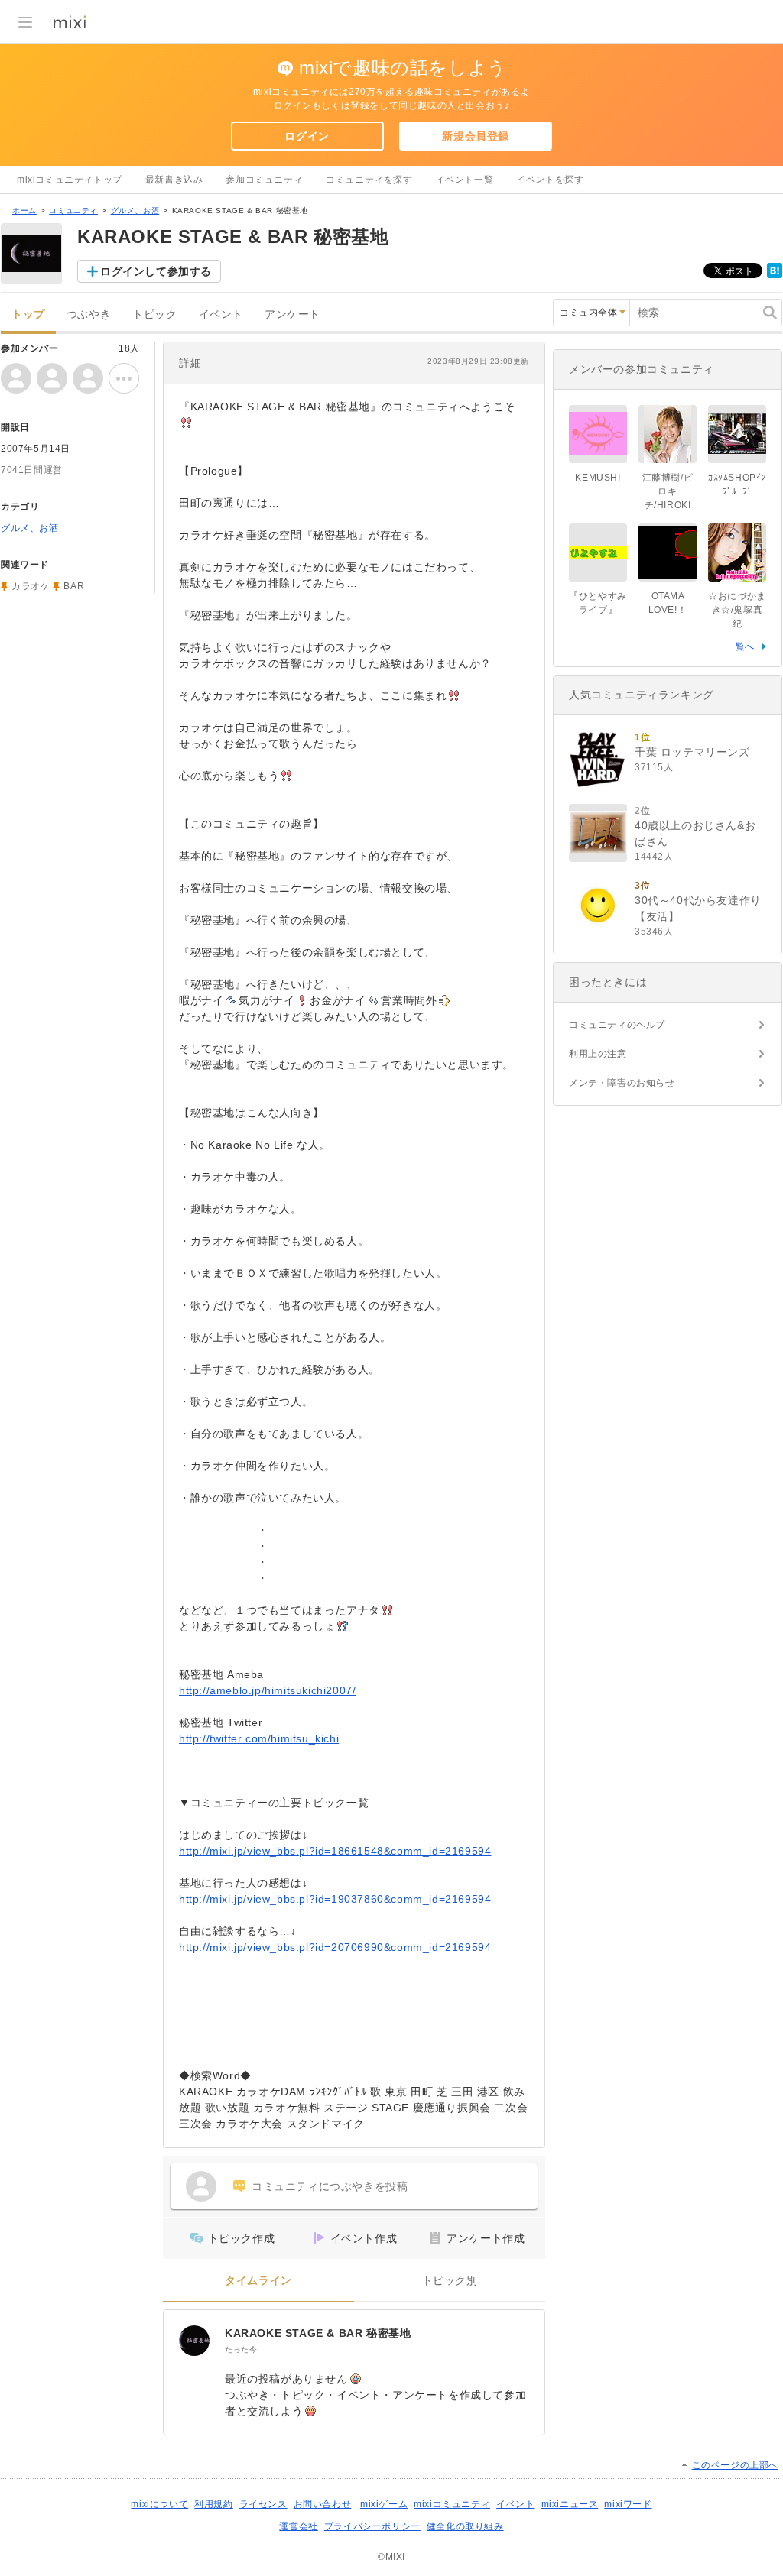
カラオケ (31, 586)
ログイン (307, 136)
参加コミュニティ (264, 180)
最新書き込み (174, 180)
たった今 (241, 2349)
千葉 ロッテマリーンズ (692, 752)
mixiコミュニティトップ (70, 180)
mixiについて (159, 2504)
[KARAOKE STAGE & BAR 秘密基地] (194, 2341)
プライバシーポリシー (372, 2526)
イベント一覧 (465, 180)
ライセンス (263, 2504)
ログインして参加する (156, 271)
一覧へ (740, 646)
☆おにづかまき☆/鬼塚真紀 (737, 610)
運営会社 (298, 2526)
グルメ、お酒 (135, 211)
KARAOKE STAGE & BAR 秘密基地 (318, 2333)
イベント (221, 314)
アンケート (292, 314)
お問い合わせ (323, 2504)
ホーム (24, 211)
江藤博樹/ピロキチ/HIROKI (668, 491)
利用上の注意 (598, 1054)
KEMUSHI (598, 478)
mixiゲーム (384, 2504)
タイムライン (258, 2281)
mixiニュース (570, 2504)
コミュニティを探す (369, 180)
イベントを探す (550, 180)
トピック (154, 314)
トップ (28, 314)
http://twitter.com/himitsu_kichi (259, 1738)
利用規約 (213, 2504)
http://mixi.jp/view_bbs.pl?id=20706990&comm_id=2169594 (335, 1947)
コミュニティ (73, 211)
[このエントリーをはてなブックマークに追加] (775, 275)
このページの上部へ (735, 2465)
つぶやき (89, 314)
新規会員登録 (476, 136)
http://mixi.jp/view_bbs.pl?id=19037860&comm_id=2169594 (335, 1899)
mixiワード (628, 2504)
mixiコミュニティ (452, 2504)
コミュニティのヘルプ (617, 1025)
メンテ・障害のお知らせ (622, 1083)
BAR (74, 586)
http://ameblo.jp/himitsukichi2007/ (267, 1690)
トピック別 (450, 2281)
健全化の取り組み (465, 2526)
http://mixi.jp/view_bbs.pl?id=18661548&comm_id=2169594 (335, 1851)
